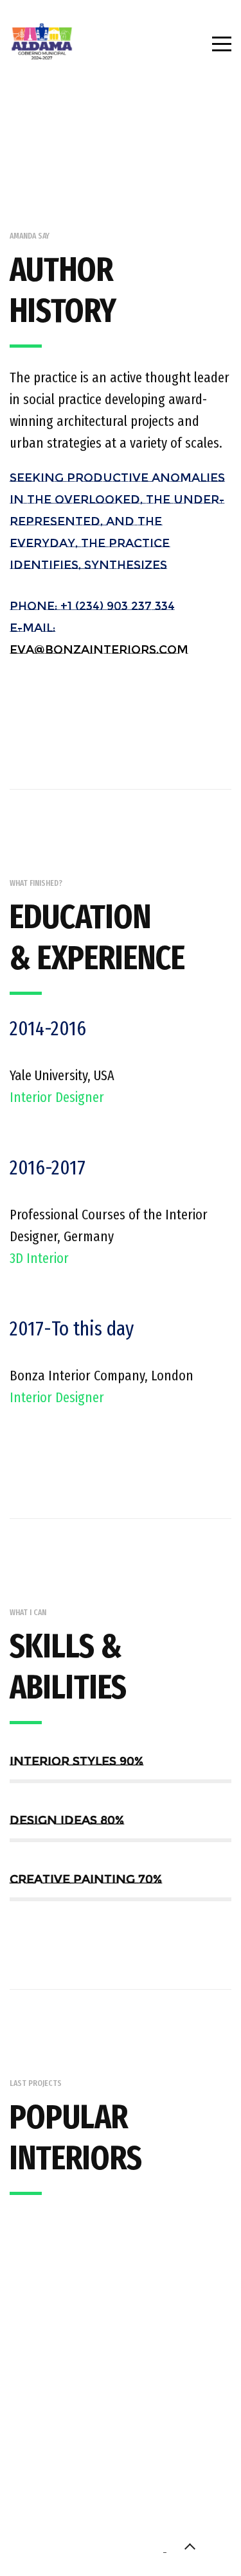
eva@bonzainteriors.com (99, 650)
